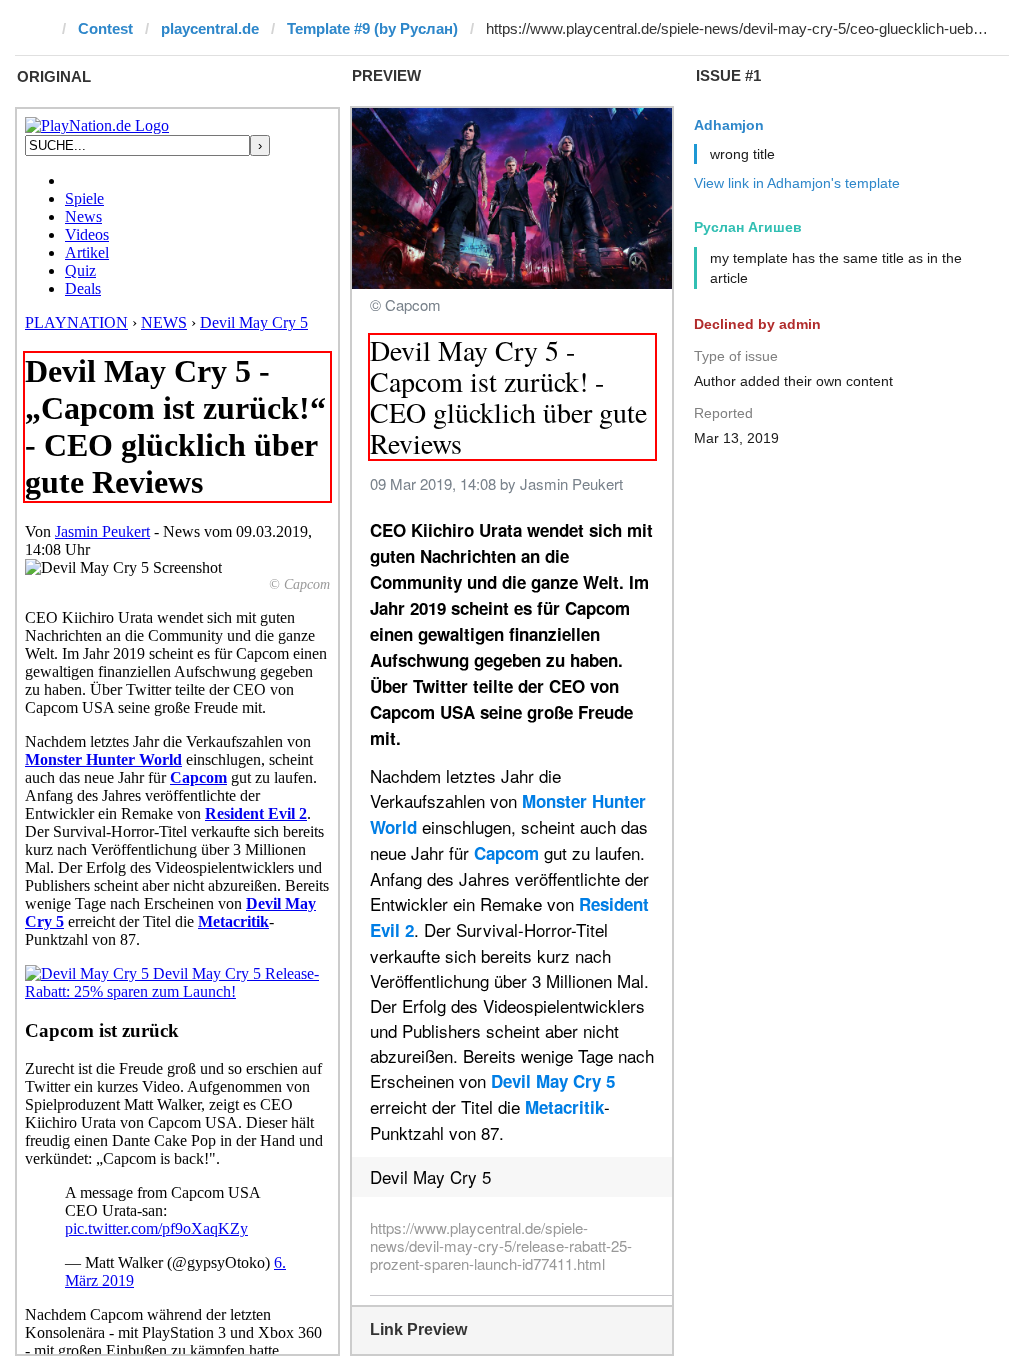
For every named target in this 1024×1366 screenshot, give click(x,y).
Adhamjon (729, 125)
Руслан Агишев (748, 227)
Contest (105, 28)
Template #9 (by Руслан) (372, 28)
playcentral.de (210, 28)
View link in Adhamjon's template (797, 183)
